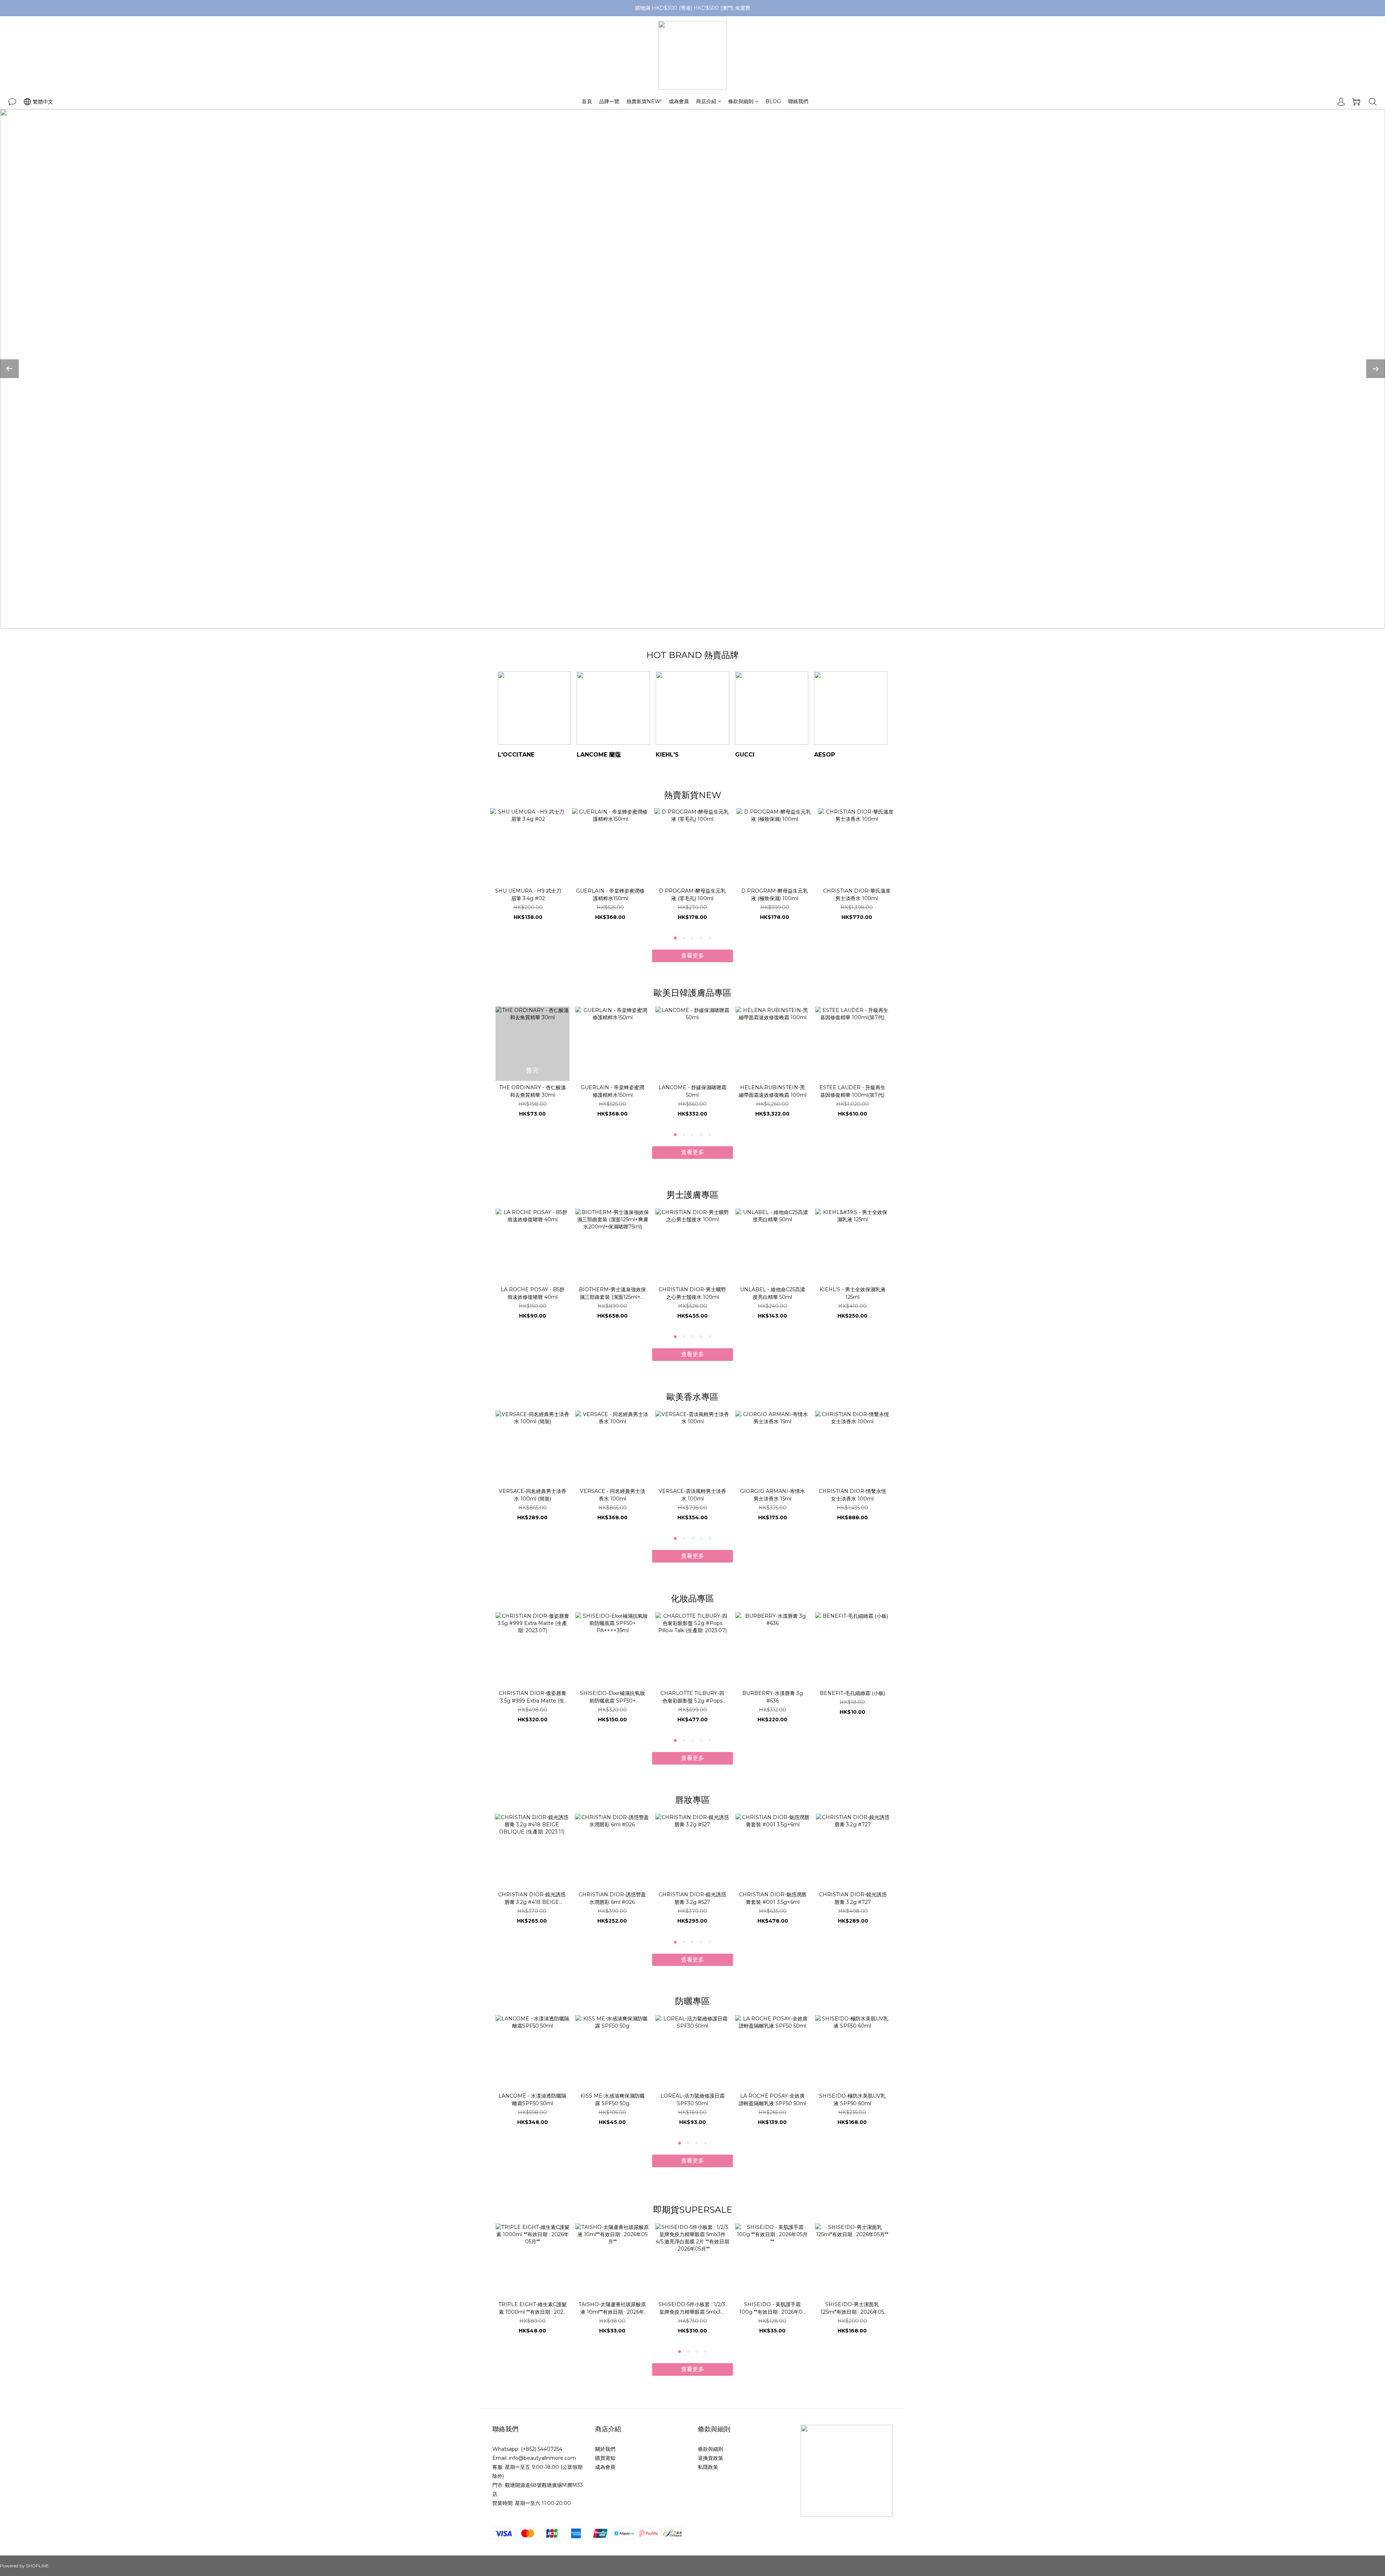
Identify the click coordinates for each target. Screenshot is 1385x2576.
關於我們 (605, 2449)
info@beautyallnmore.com (542, 2458)
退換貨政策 (711, 2458)
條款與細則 (741, 101)
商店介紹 (706, 101)
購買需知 (605, 2458)
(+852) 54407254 (542, 2449)
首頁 (587, 101)
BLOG (773, 101)
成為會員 (679, 101)
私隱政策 (708, 2467)
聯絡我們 (798, 101)
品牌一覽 (609, 101)
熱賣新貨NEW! (644, 101)
